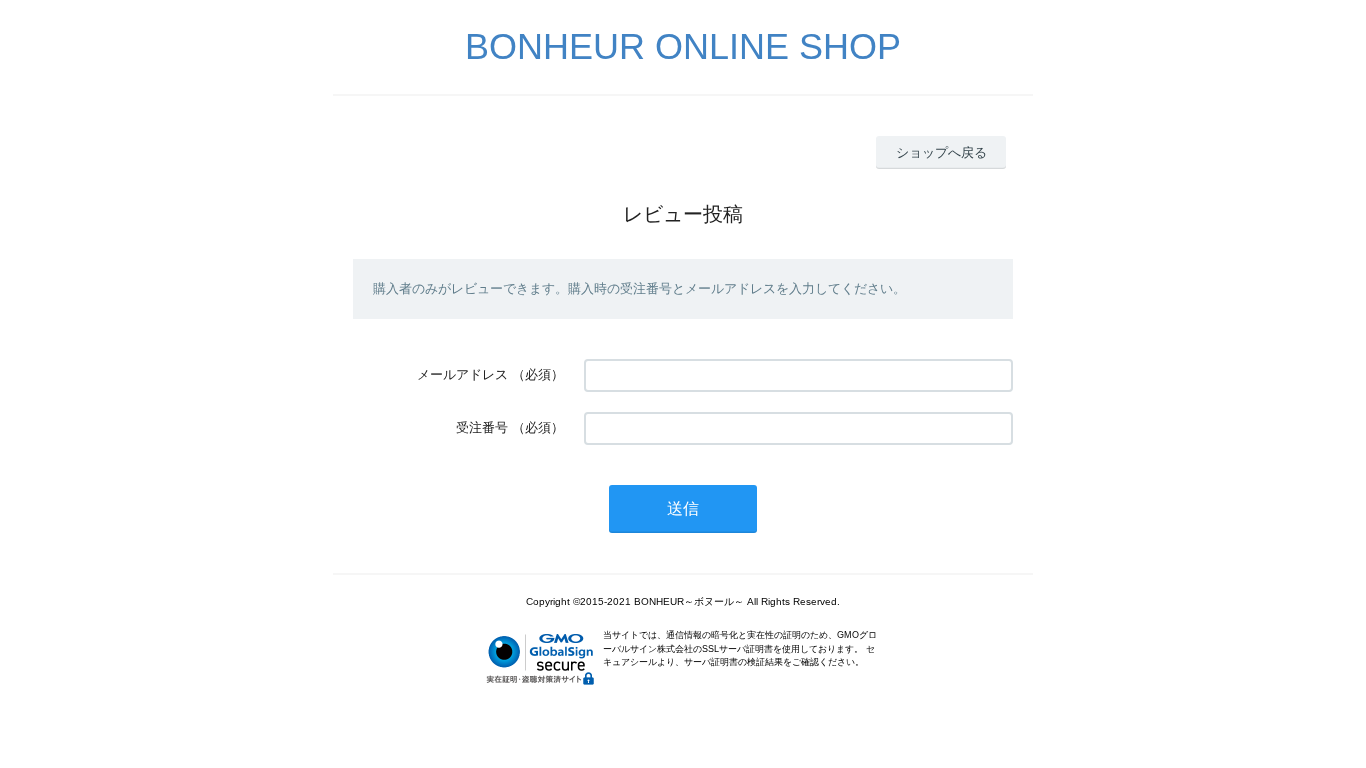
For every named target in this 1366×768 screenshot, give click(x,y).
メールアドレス (462, 374)
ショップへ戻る (941, 152)
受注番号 (482, 427)
